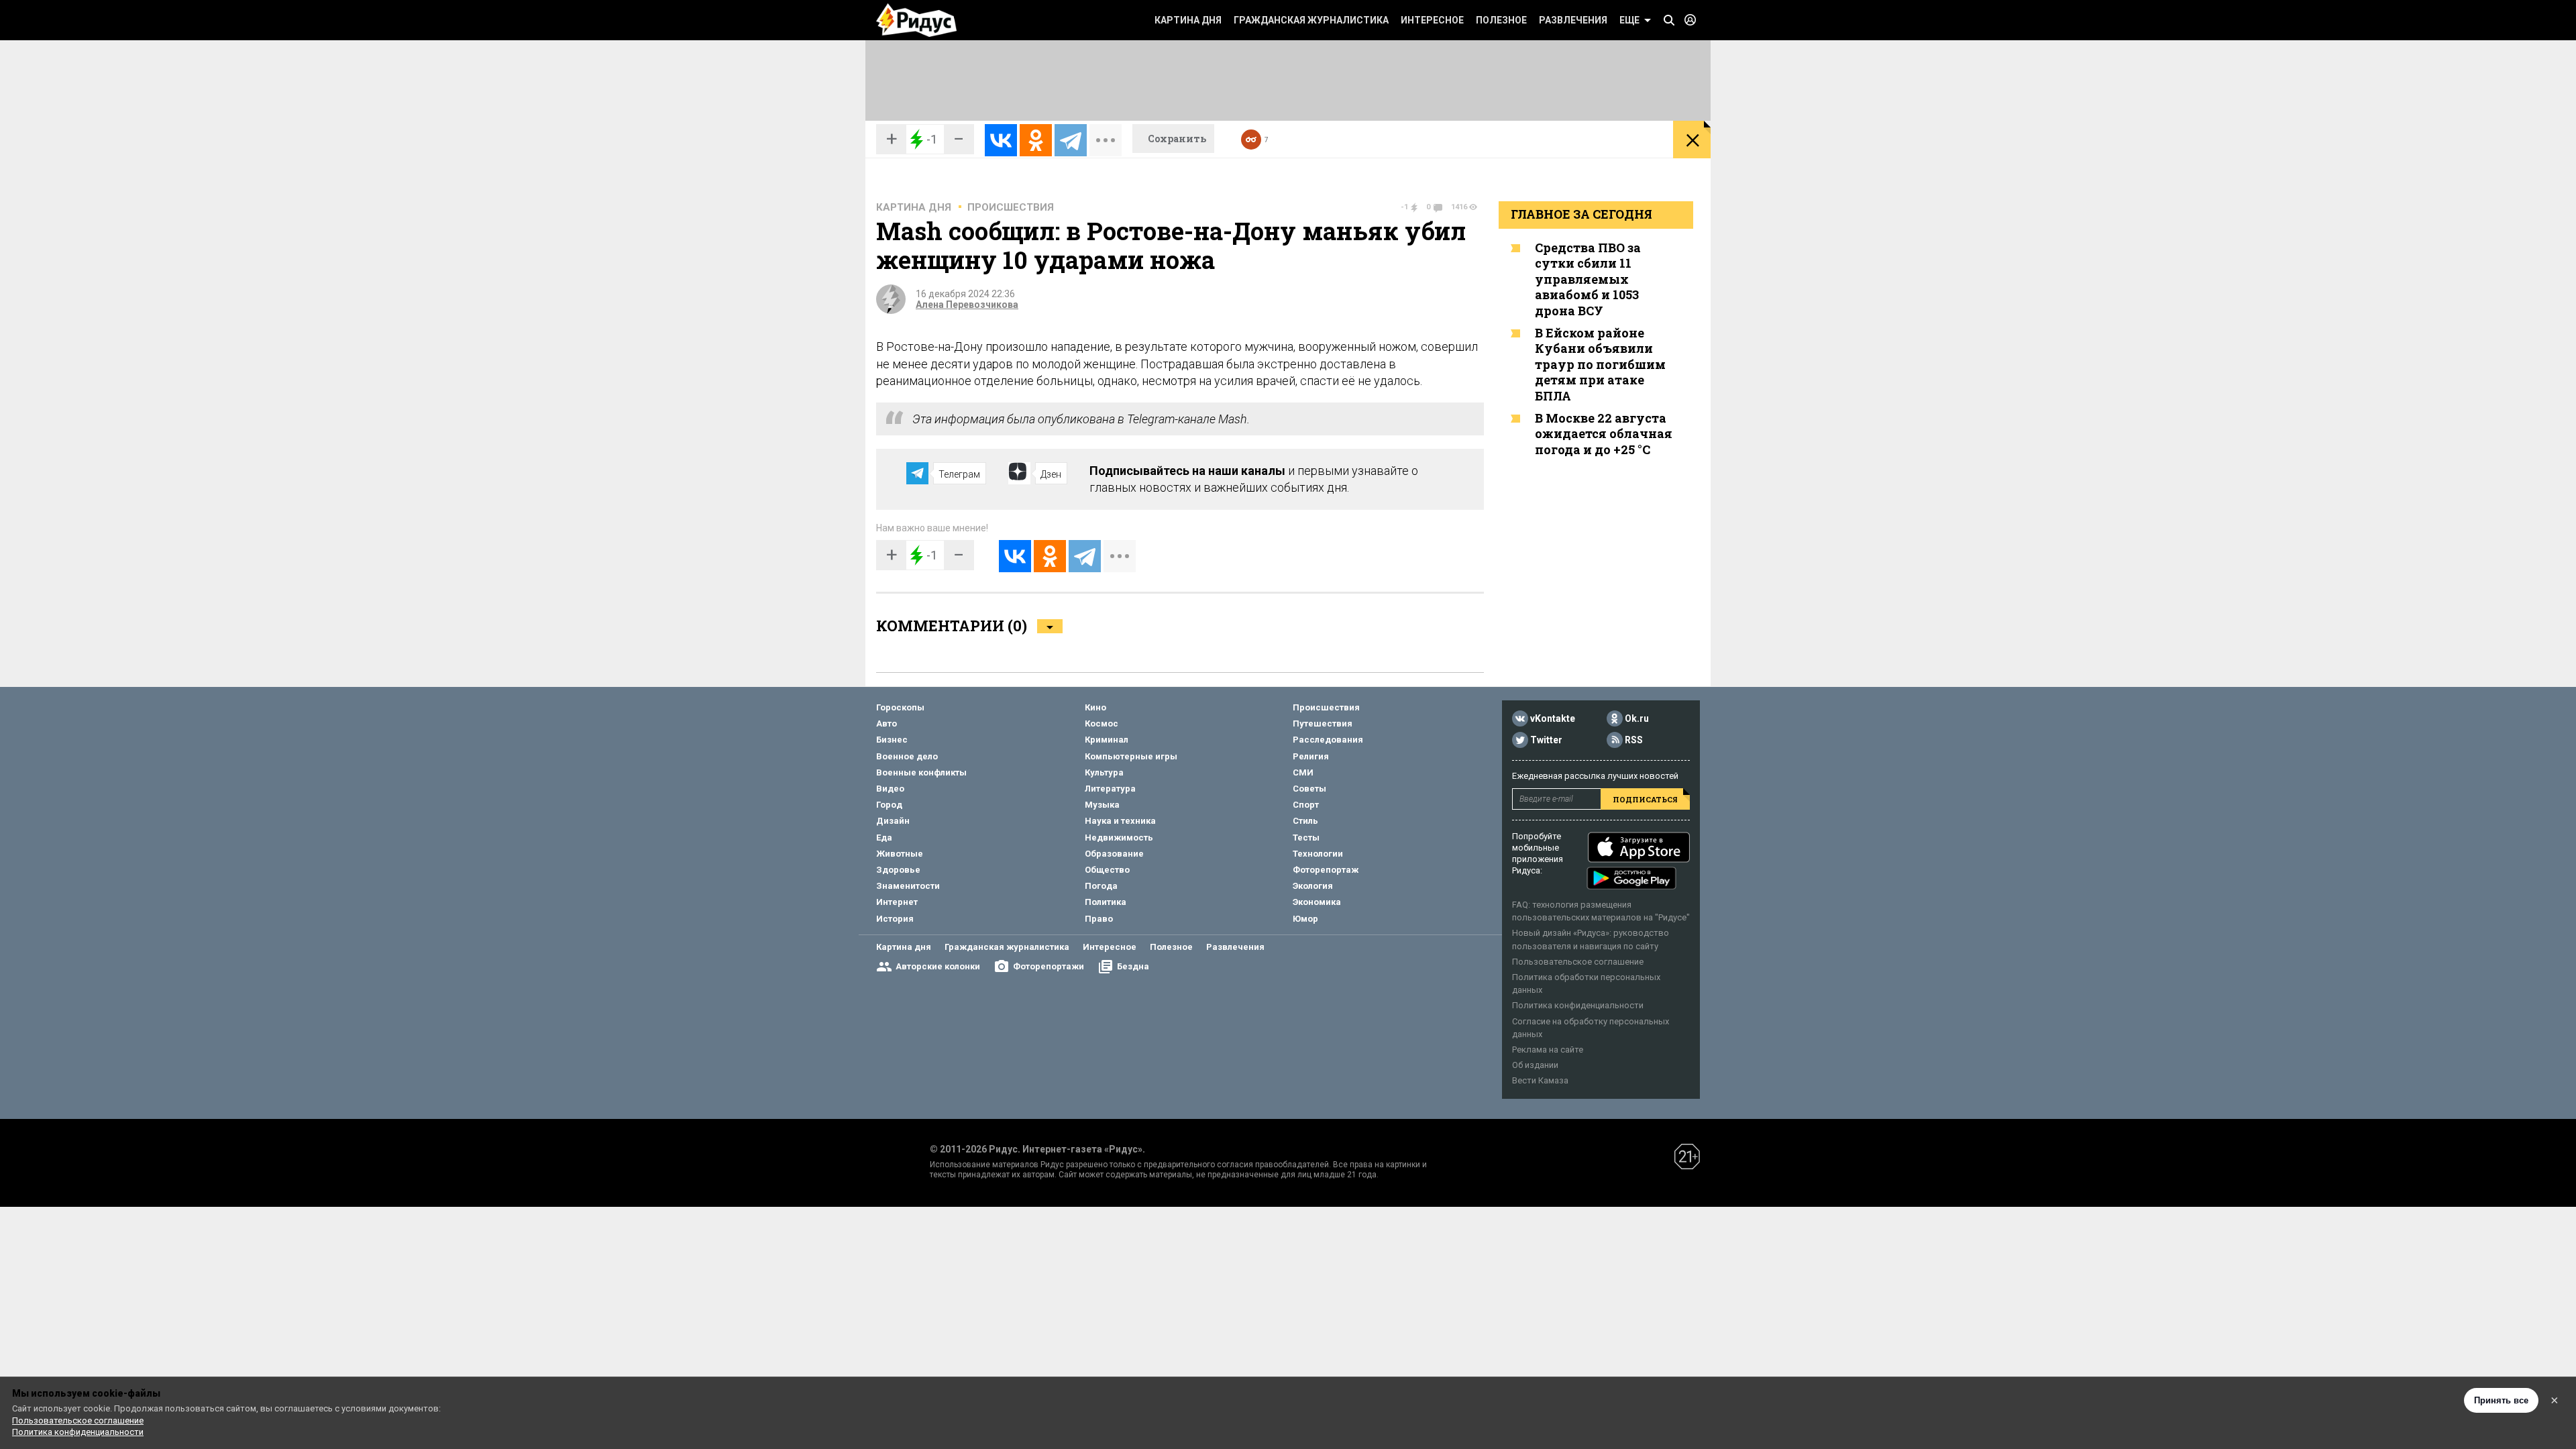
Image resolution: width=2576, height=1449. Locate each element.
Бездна (1133, 966)
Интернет (897, 902)
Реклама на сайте (1548, 1050)
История (895, 919)
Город (889, 805)
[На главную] (916, 20)
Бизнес (892, 740)
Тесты (1306, 838)
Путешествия (1323, 723)
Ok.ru (1637, 718)
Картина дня (1188, 20)
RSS (1634, 740)
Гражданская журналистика (1311, 20)
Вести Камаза (1540, 1080)
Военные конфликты (921, 772)
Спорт (1306, 805)
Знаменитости (908, 886)
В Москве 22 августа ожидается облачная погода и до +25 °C (1604, 434)
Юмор (1305, 919)
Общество (1107, 870)
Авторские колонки (938, 966)
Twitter (1546, 740)
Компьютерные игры (1131, 756)
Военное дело (907, 756)
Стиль (1305, 821)
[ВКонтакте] (1001, 140)
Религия (1311, 756)
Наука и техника (1120, 821)
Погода (1101, 886)
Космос (1102, 723)
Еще (1629, 20)
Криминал (1107, 740)
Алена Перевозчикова (967, 305)
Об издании (1535, 1065)
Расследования (1328, 740)
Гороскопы (900, 707)
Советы (1309, 789)
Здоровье (898, 870)
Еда (884, 838)
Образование (1114, 854)
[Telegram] (1071, 140)
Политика (1106, 902)
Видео (890, 789)
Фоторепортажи (1049, 966)
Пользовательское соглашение (1578, 962)
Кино (1095, 707)
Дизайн (893, 821)
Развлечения (1573, 20)
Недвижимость (1119, 838)
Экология (1313, 886)
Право (1099, 919)
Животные (900, 854)
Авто (887, 723)
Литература (1110, 789)
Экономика (1317, 902)
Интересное (1432, 20)
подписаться (1645, 799)
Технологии (1318, 854)
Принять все (2501, 1400)
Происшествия (1011, 207)
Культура (1104, 772)
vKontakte (1553, 718)
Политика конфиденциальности (1578, 1005)
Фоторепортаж (1326, 870)
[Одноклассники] (1036, 140)
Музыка (1102, 805)
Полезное (1501, 20)
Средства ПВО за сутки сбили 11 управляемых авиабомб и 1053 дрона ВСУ (1588, 279)
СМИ (1303, 772)
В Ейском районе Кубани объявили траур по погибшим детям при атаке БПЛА (1600, 364)
